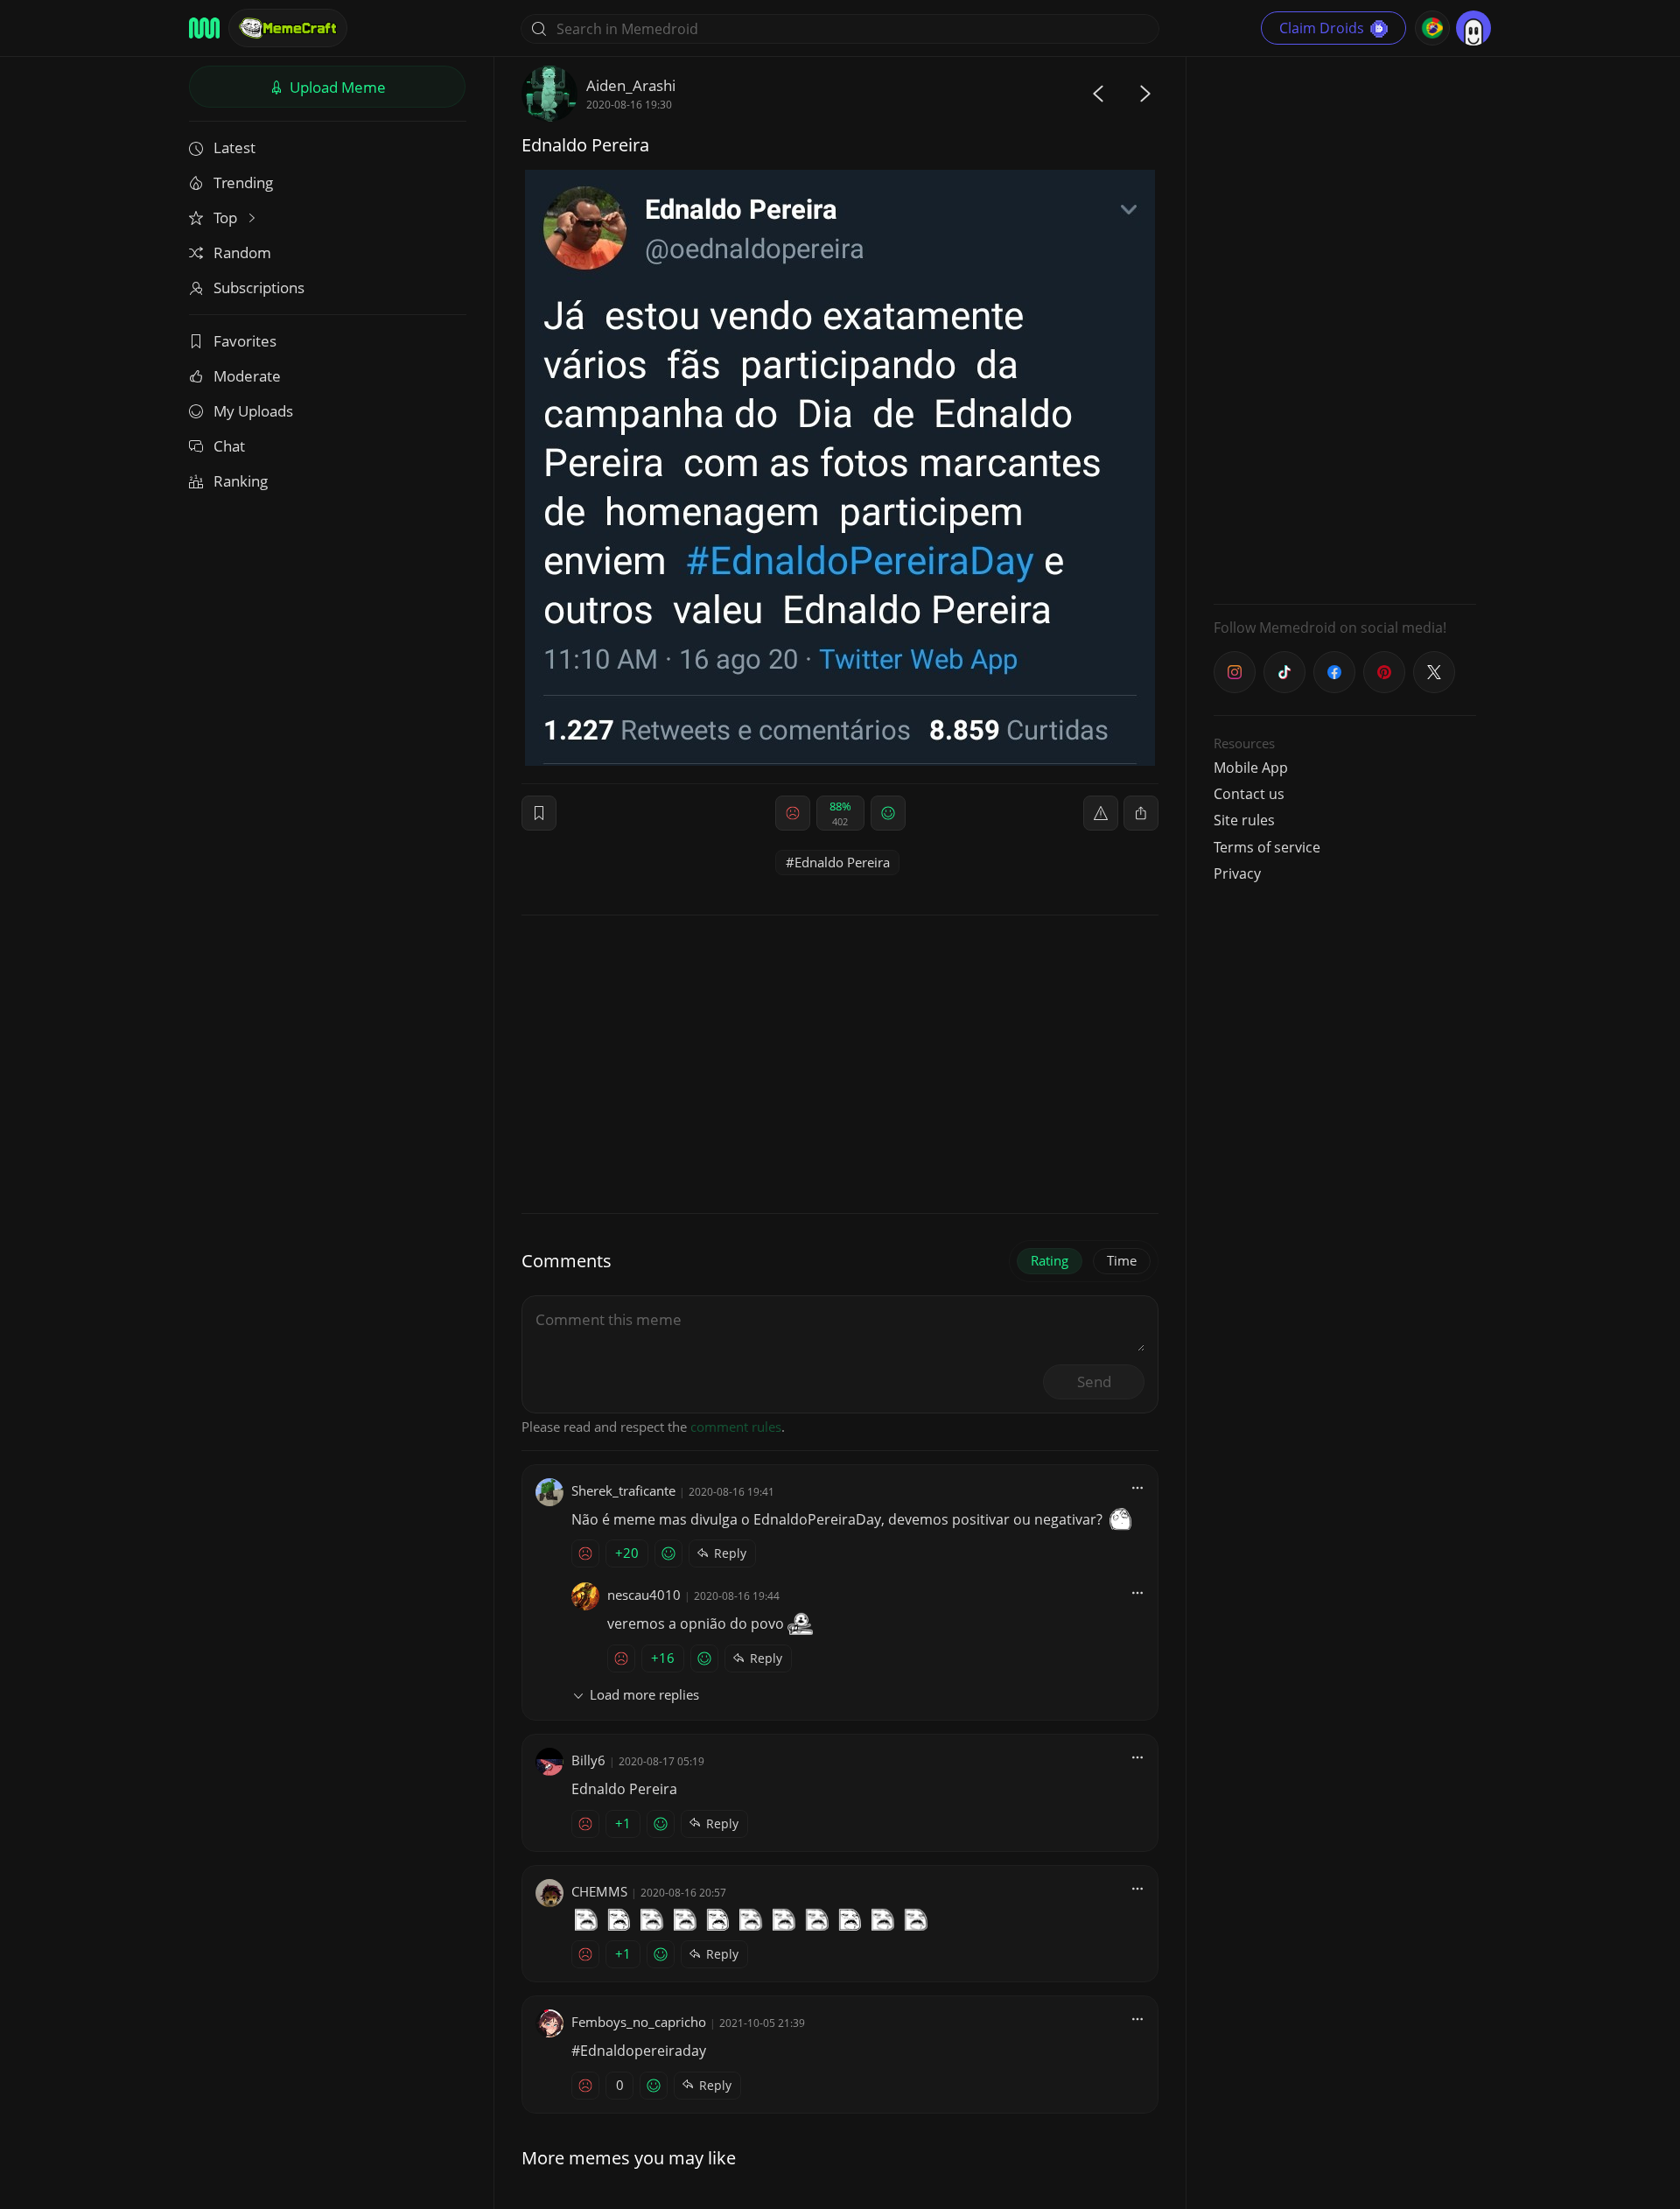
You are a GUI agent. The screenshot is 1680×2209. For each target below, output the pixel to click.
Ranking (241, 481)
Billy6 (588, 1760)
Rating (1050, 1260)
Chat (229, 446)
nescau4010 (644, 1595)
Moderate (247, 376)
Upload (336, 87)
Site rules (1244, 820)
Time (1122, 1260)
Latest (234, 147)
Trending (243, 182)
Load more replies (644, 1694)
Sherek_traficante (623, 1490)
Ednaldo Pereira (842, 862)
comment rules (736, 1427)
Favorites (245, 341)
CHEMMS (599, 1891)
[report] (1101, 813)
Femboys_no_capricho (639, 2022)
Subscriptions (259, 288)
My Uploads (253, 411)
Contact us (1249, 794)
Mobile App (1251, 768)
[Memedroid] (204, 28)
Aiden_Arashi (631, 85)
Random (242, 252)
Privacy (1237, 873)
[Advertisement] (1345, 328)
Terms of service (1267, 847)
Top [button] (227, 217)
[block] (1141, 813)
